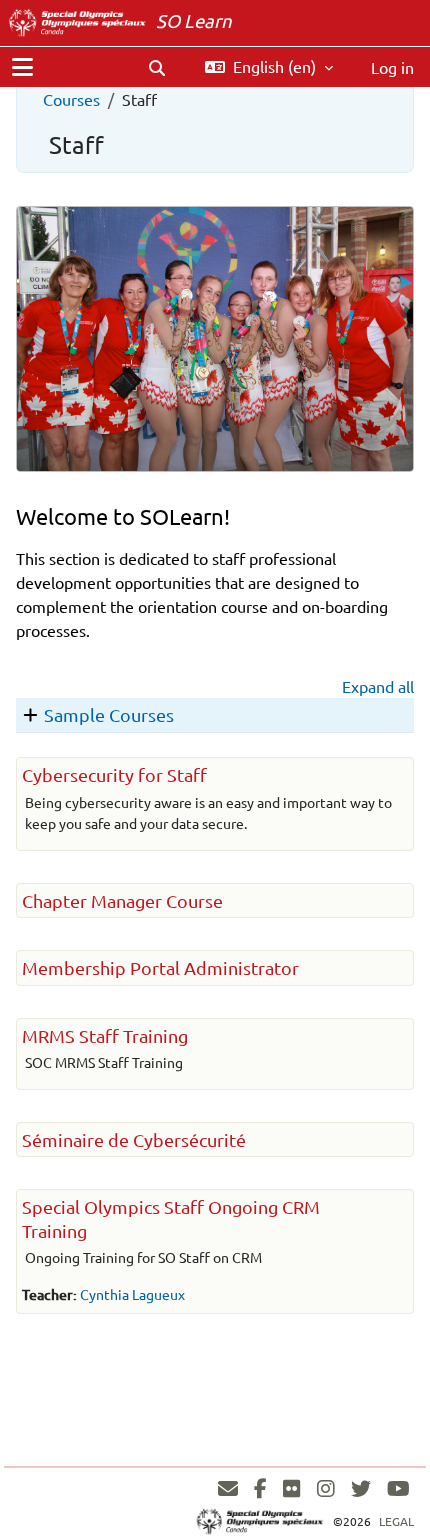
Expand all (378, 686)
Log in (392, 67)
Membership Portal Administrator (160, 967)
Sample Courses (109, 714)
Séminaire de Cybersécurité (134, 1139)
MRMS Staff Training (105, 1035)
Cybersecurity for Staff (114, 774)
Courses (71, 99)
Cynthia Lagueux (132, 1294)
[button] (157, 67)
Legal (396, 1521)
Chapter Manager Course (122, 900)
